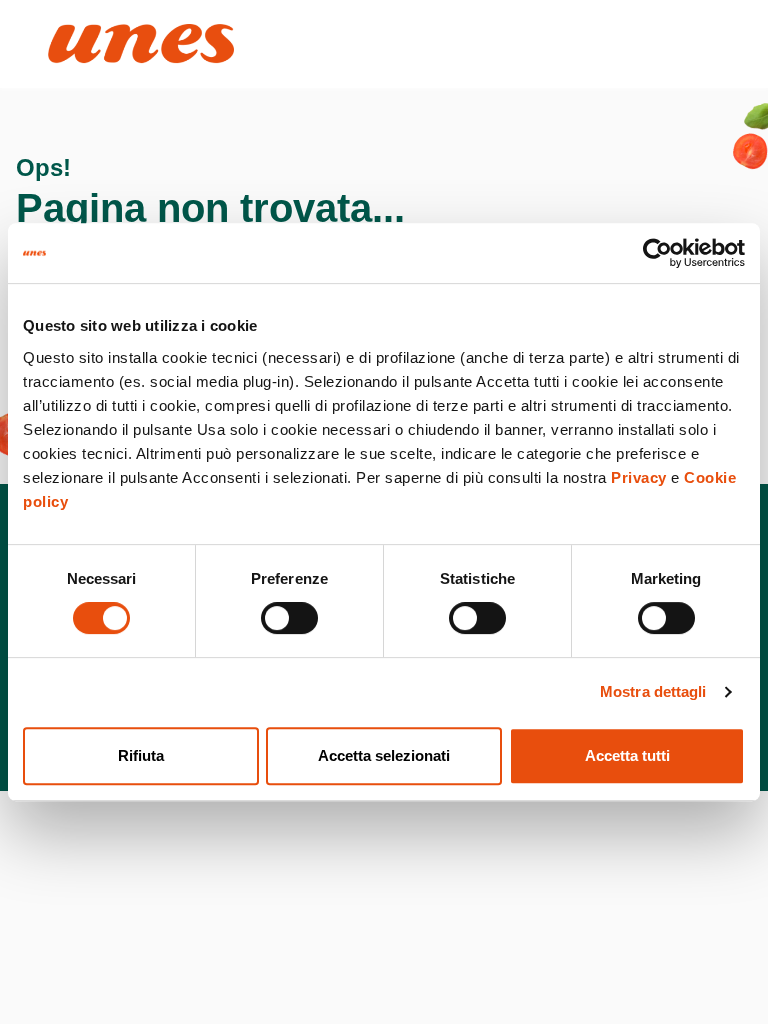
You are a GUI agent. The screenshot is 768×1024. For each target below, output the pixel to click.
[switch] (289, 618)
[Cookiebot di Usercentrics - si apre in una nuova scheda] (657, 253)
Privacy (639, 477)
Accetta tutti (627, 755)
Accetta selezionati (384, 755)
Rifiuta (141, 755)
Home (69, 32)
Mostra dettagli (653, 691)
